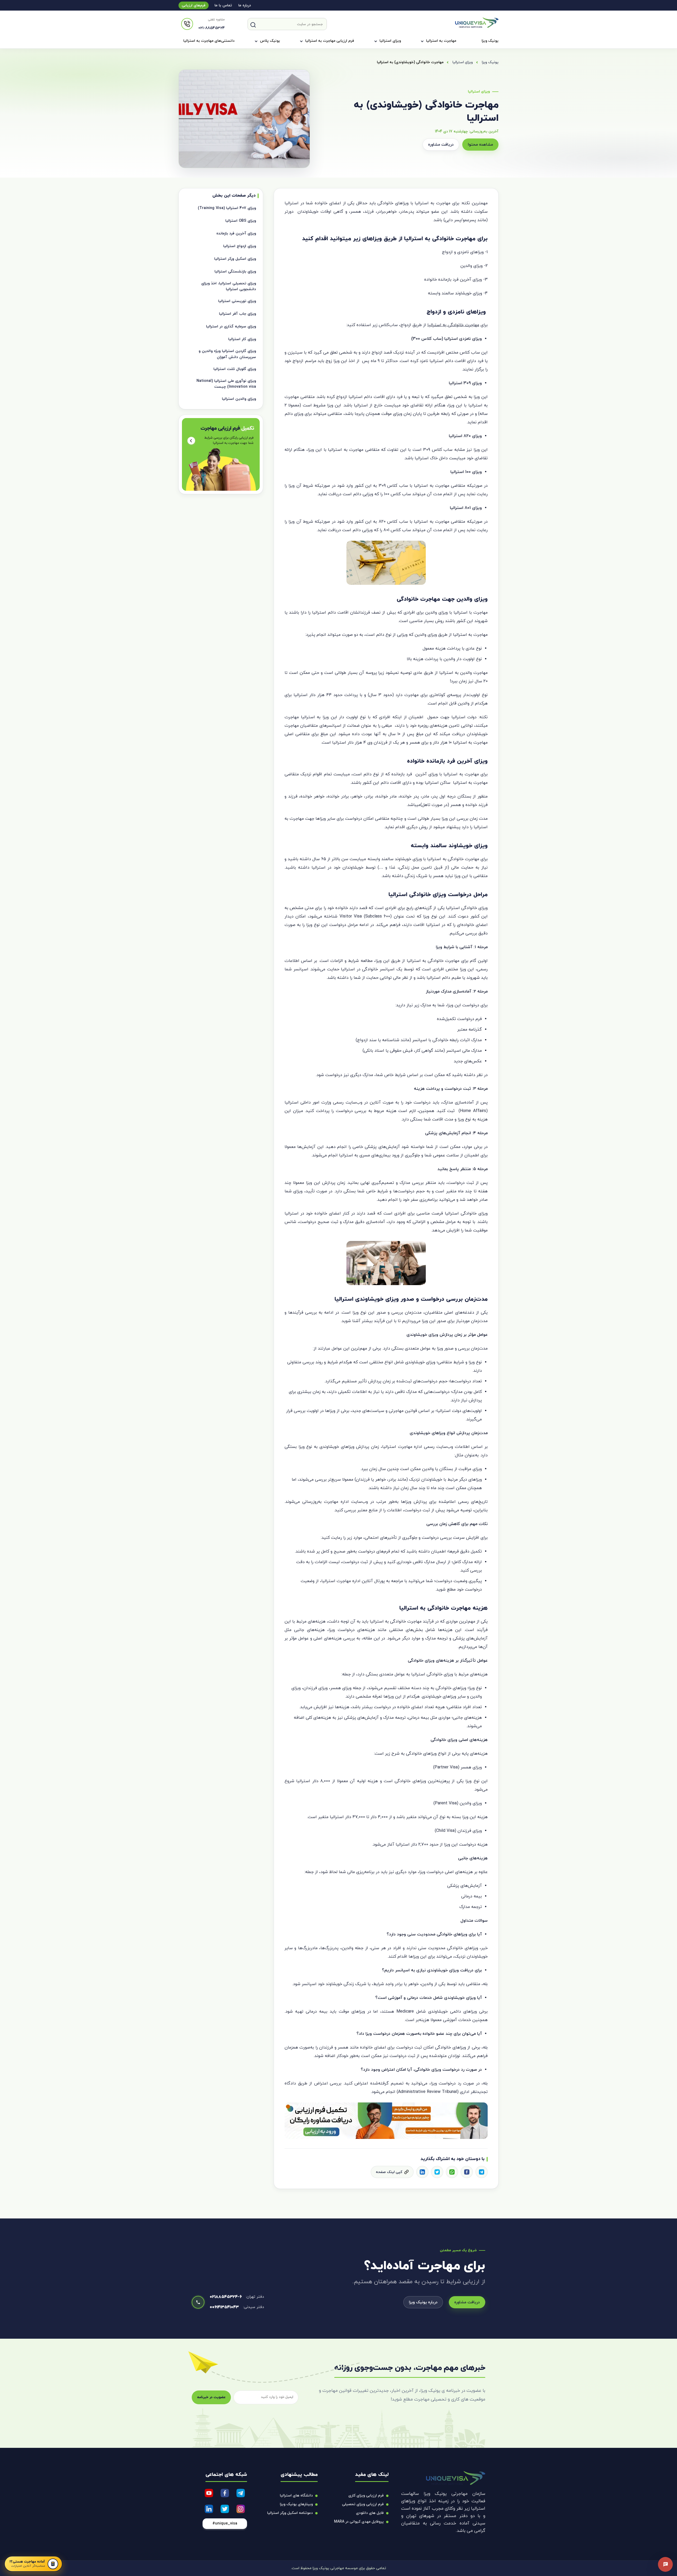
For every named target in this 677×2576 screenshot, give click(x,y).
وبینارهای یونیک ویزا (296, 2504)
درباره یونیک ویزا (423, 2302)
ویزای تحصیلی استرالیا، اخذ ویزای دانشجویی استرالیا (229, 286)
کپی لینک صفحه (389, 2172)
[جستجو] (253, 25)
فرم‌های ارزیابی (194, 5)
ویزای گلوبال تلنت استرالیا (235, 369)
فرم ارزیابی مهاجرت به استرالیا (330, 41)
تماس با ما (223, 5)
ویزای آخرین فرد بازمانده (236, 233)
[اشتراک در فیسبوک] (467, 2172)
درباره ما (245, 5)
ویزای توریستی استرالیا (237, 301)
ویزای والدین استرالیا (239, 399)
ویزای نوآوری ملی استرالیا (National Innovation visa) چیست (226, 384)
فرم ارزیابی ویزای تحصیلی (363, 2504)
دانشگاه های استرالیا (296, 2496)
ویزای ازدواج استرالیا (240, 246)
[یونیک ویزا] (477, 27)
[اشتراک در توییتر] (437, 2172)
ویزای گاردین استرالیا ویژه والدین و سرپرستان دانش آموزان (227, 354)
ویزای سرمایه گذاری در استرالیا (231, 326)
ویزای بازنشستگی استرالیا (235, 272)
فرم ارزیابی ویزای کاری (366, 2496)
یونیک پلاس (270, 41)
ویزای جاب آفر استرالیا (237, 314)
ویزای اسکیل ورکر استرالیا (235, 259)
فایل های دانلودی (370, 2513)
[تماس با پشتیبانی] (665, 2564)
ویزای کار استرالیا (242, 339)
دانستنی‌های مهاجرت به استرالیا (209, 41)
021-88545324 (212, 28)
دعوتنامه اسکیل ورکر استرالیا (290, 2513)
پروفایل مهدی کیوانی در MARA (359, 2522)
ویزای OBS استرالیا (241, 221)
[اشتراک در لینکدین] (422, 2172)
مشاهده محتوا (480, 145)
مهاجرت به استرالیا (441, 41)
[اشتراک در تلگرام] (482, 2172)
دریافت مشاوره (441, 145)
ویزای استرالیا (390, 41)
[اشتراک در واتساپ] (452, 2172)
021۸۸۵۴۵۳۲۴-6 (226, 2297)
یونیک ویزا (490, 41)
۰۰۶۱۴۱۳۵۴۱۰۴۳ (224, 2307)
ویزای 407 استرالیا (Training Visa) (227, 208)
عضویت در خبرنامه (211, 2397)
